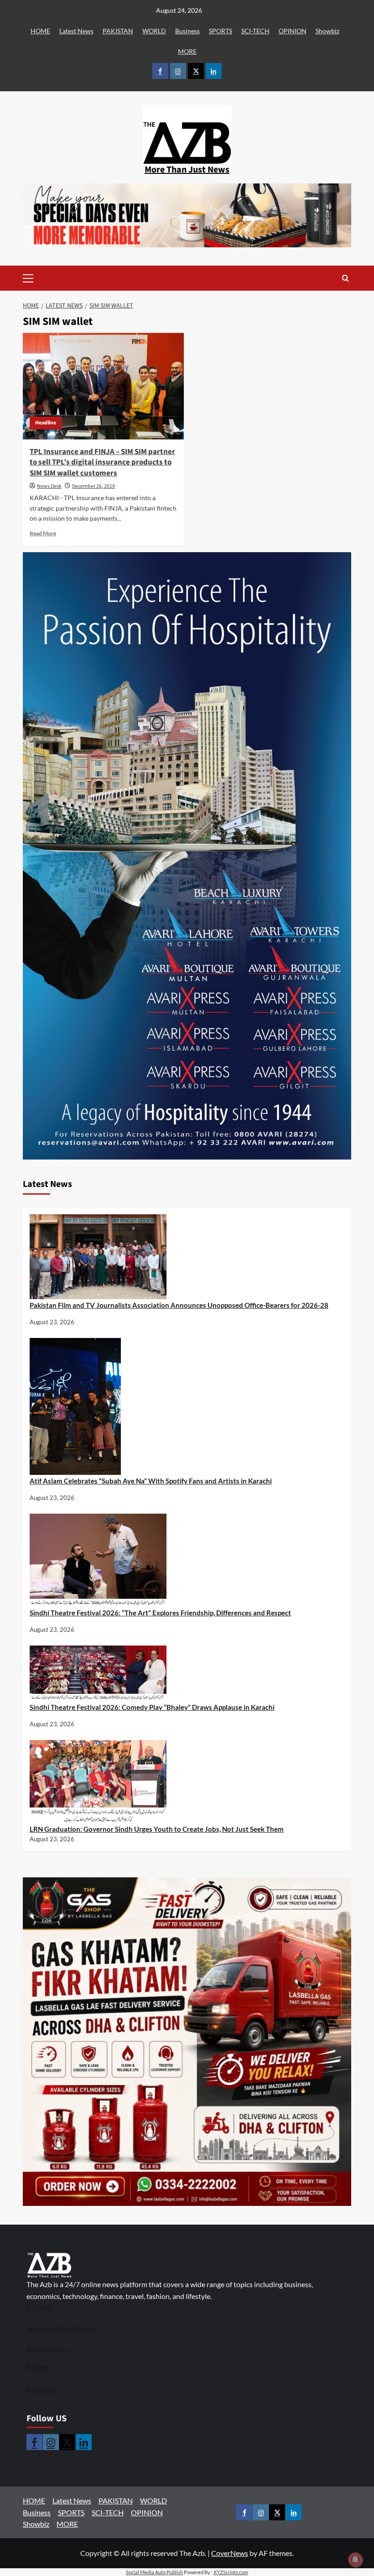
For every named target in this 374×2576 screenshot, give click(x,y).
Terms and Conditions (60, 2328)
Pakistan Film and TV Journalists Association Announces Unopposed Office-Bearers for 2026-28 (179, 1305)
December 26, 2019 (93, 486)
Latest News (76, 31)
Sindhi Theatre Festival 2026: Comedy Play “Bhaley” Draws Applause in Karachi (152, 1707)
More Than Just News (187, 170)
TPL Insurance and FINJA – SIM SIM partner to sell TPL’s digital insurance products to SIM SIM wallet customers (102, 463)
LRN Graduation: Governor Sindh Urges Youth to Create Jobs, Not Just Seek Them (157, 1829)
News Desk (49, 486)
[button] (42, 278)
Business (187, 31)
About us (41, 2390)
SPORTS (221, 31)
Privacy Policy (48, 2349)
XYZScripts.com (231, 2572)
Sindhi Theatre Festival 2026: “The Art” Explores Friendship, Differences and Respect (160, 1613)
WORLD (154, 31)
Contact (39, 2308)
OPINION (293, 31)
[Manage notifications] (355, 2560)
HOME (40, 31)
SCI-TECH (255, 31)
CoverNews (230, 2553)
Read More (43, 533)
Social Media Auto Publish (154, 2572)
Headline (46, 423)
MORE (187, 51)
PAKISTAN (118, 31)
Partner (38, 2367)
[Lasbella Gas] (187, 2042)
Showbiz (327, 31)
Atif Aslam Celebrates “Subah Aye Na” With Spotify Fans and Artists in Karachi (151, 1481)
